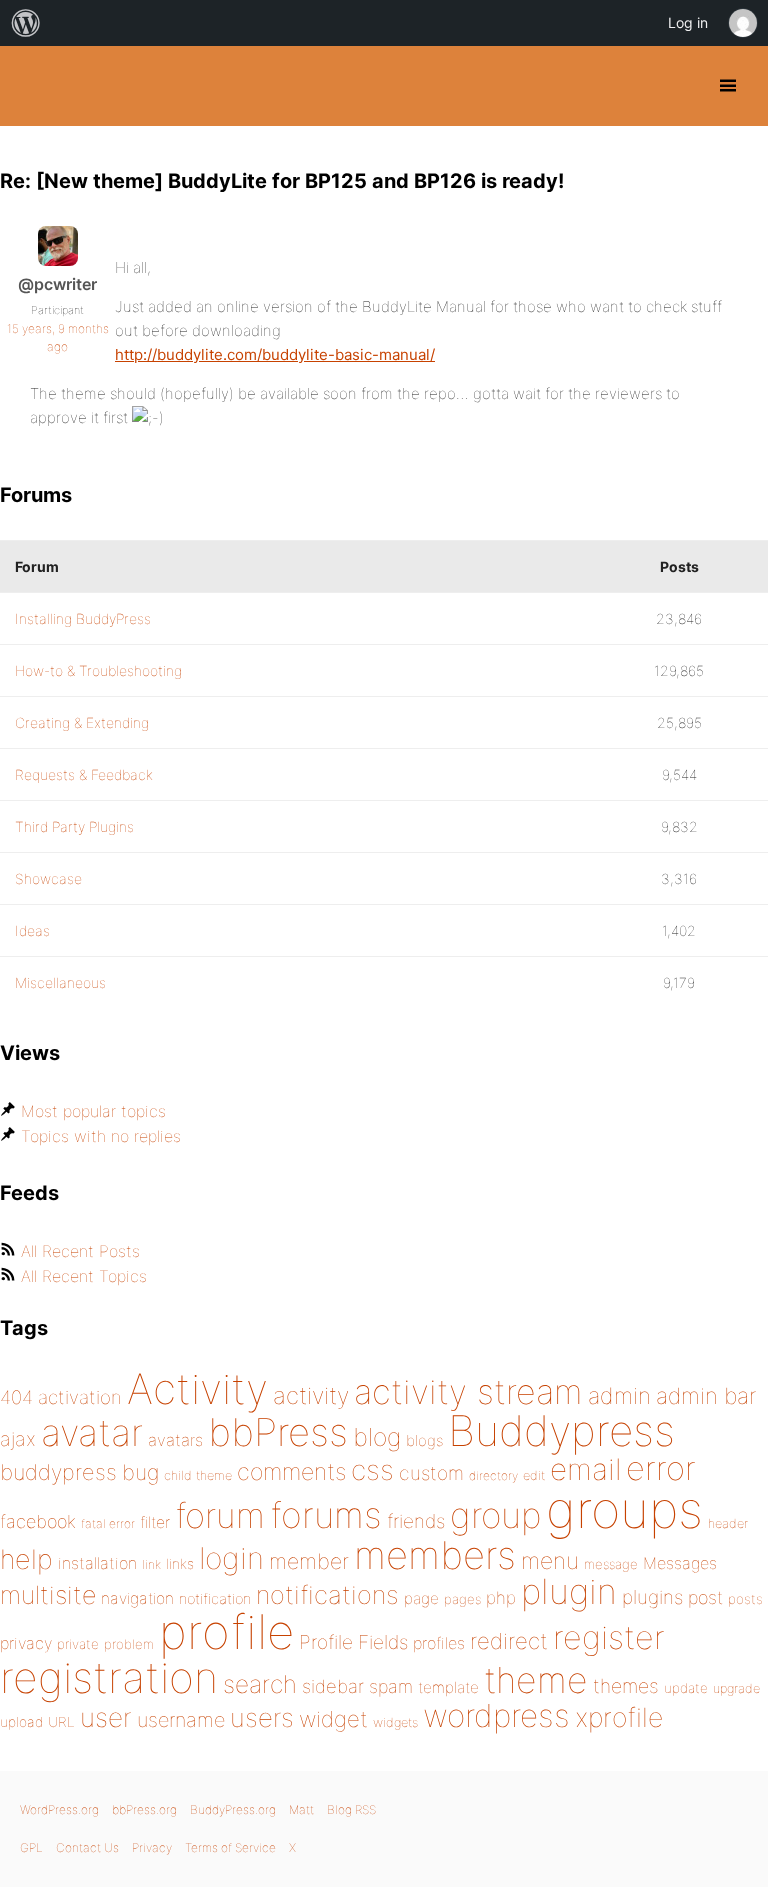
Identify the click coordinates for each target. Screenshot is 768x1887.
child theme (198, 1475)
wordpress (496, 1715)
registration (109, 1677)
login (231, 1558)
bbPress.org (144, 1809)
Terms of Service (230, 1847)
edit (534, 1475)
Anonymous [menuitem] (742, 23)
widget (333, 1719)
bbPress (278, 1432)
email (585, 1469)
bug (140, 1472)
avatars (175, 1440)
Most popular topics (93, 1111)
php (501, 1597)
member (309, 1561)
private (78, 1644)
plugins (652, 1597)
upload (21, 1722)
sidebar (333, 1686)
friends (416, 1521)
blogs (424, 1440)
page (421, 1598)
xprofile (619, 1717)
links (180, 1563)
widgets (395, 1722)
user (106, 1717)
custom (431, 1473)
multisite (48, 1595)
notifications (327, 1594)
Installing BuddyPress (83, 618)
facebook (38, 1521)
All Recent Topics (84, 1276)
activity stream (468, 1391)
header (728, 1523)
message (611, 1564)
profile (226, 1632)
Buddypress (561, 1430)
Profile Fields (353, 1642)
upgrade (736, 1688)
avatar (92, 1432)
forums (326, 1515)
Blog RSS (351, 1809)
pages (462, 1599)
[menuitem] (26, 23)
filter (155, 1522)
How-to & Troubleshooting (98, 670)
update (686, 1688)
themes (626, 1686)
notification (215, 1599)
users (262, 1717)
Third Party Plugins (74, 826)
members (435, 1555)
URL (61, 1722)
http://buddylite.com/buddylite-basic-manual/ (275, 354)
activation (80, 1397)
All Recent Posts (80, 1251)
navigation (137, 1598)
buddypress (58, 1472)
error (661, 1468)
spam (391, 1686)
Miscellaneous (60, 982)
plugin (569, 1591)
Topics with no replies (101, 1136)
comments (291, 1471)
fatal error (108, 1523)
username (181, 1720)
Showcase (48, 878)
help (26, 1559)
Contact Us (87, 1847)
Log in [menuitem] (688, 22)
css (372, 1470)
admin (619, 1396)
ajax (18, 1439)
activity (311, 1395)
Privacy (152, 1847)
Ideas (32, 930)
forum (220, 1515)
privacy (26, 1643)
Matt (301, 1809)
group (495, 1515)
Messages (680, 1563)
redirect (509, 1641)
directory (493, 1475)
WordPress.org (59, 1809)
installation (97, 1563)
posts (745, 1599)
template (448, 1687)
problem (129, 1644)
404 (16, 1397)
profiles (439, 1643)
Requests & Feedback (84, 774)
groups (624, 1509)
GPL (31, 1847)
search (260, 1684)
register (609, 1637)
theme (536, 1680)
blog (377, 1437)
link (151, 1564)
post (705, 1597)
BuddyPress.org (32, 86)
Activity (197, 1388)
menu (550, 1561)
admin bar (706, 1395)
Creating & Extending (82, 722)
